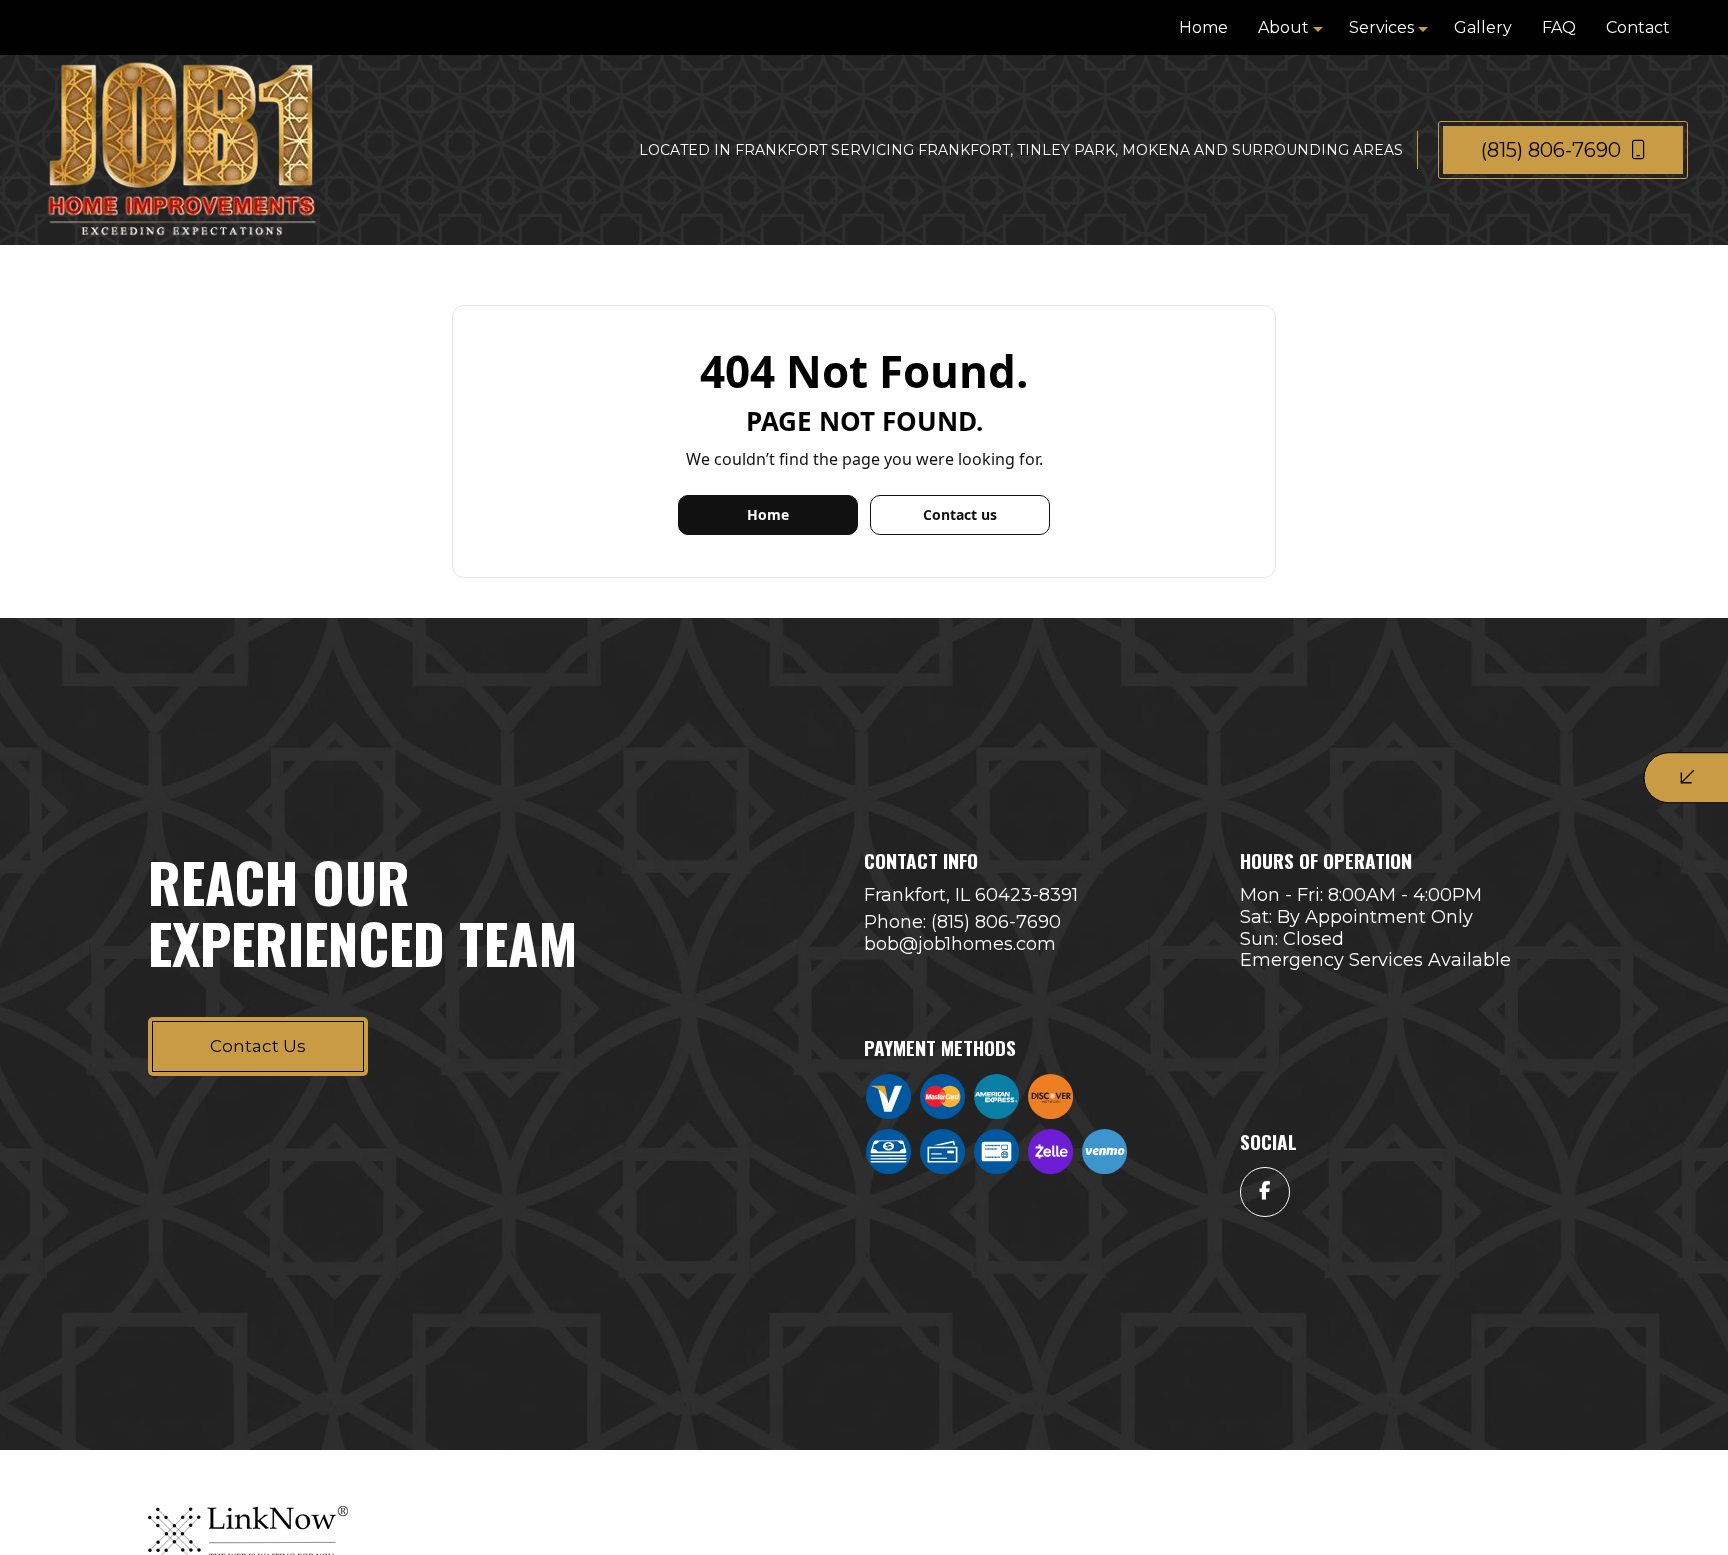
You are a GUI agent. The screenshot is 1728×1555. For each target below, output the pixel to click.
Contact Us (258, 1046)
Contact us (960, 514)
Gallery (1483, 27)
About (1283, 27)
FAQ (1559, 27)
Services (1381, 27)
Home (1203, 27)
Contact (1638, 27)
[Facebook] (1265, 1192)
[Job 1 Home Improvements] (182, 148)
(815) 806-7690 (1553, 150)
